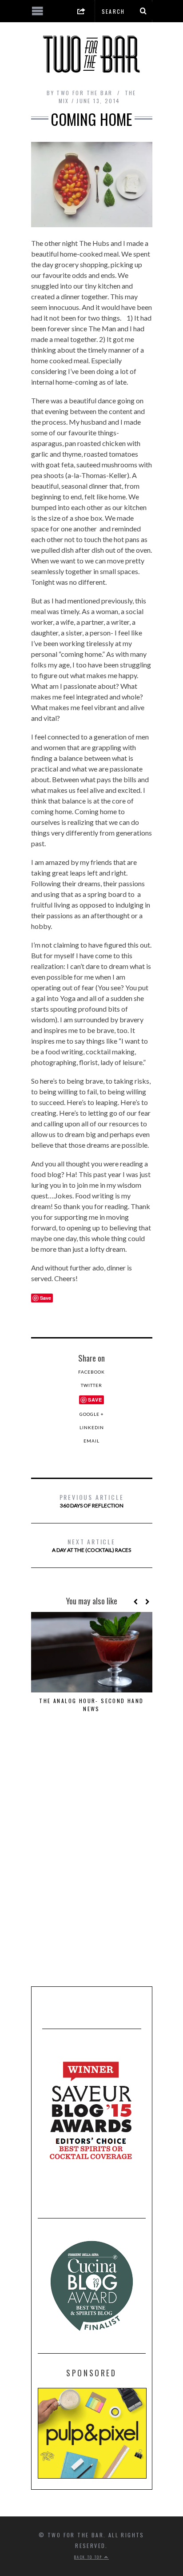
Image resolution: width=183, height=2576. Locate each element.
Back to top (89, 2557)
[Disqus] (92, 1859)
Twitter (91, 1385)
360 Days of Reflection (92, 1501)
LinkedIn (92, 1427)
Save (95, 1400)
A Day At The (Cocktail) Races (91, 1545)
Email (91, 1441)
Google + (92, 1414)
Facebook (91, 1372)
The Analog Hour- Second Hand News (91, 1705)
